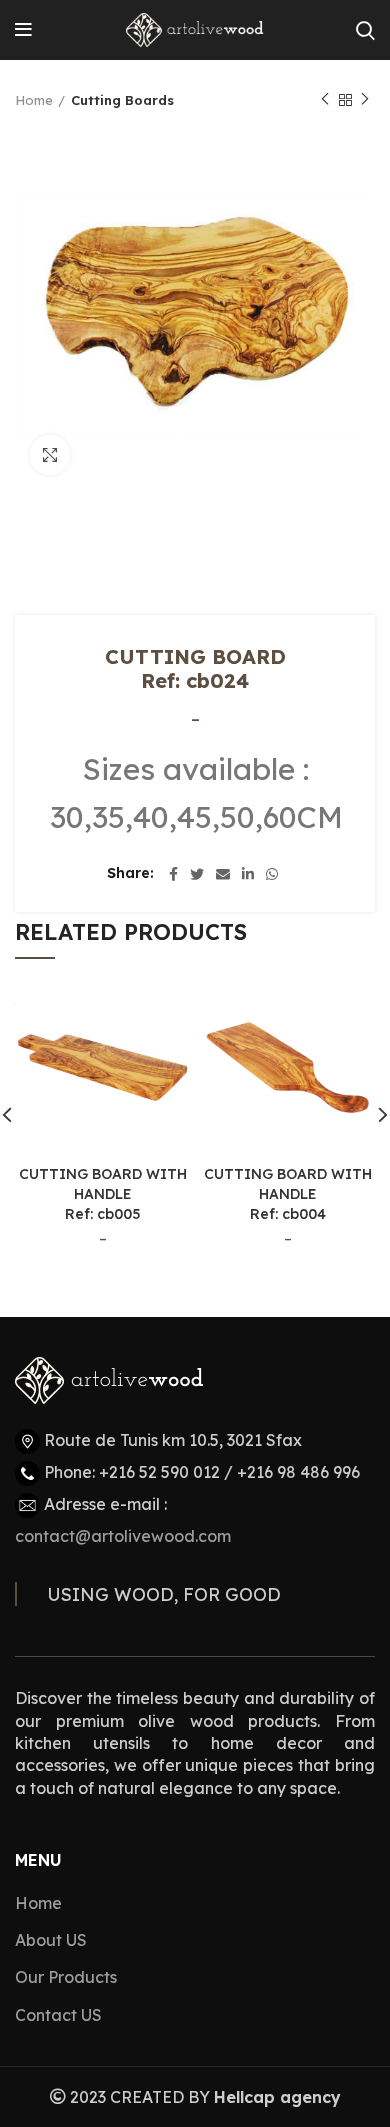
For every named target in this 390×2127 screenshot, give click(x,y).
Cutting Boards (122, 100)
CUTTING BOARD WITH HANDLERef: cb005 (103, 1193)
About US (51, 1940)
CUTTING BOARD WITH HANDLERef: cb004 (288, 1193)
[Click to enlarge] (50, 455)
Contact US (58, 2015)
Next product (365, 100)
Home (34, 100)
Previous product (325, 100)
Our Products (66, 1977)
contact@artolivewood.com (123, 1536)
